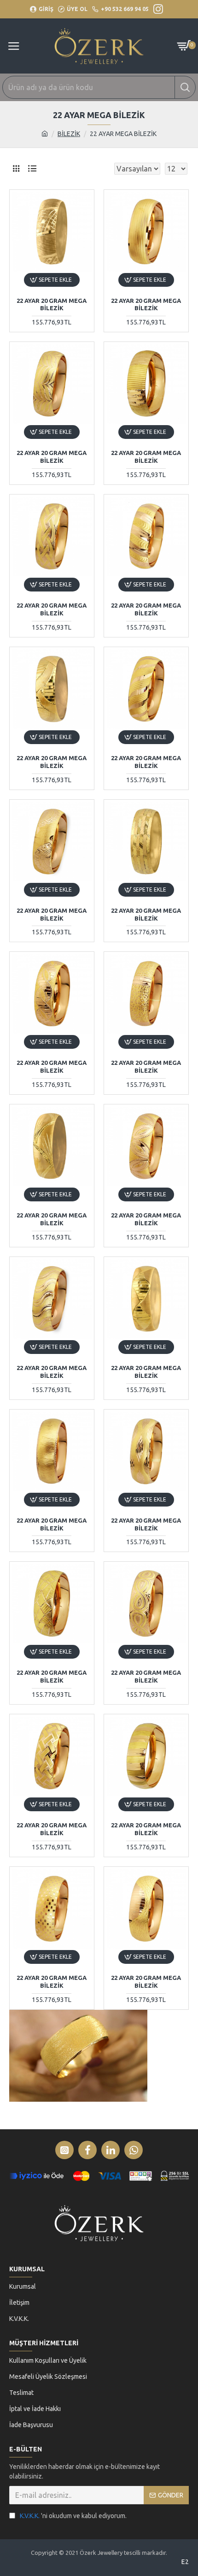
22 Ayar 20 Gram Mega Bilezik (52, 304)
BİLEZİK (69, 134)
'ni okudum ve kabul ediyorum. (73, 2516)
